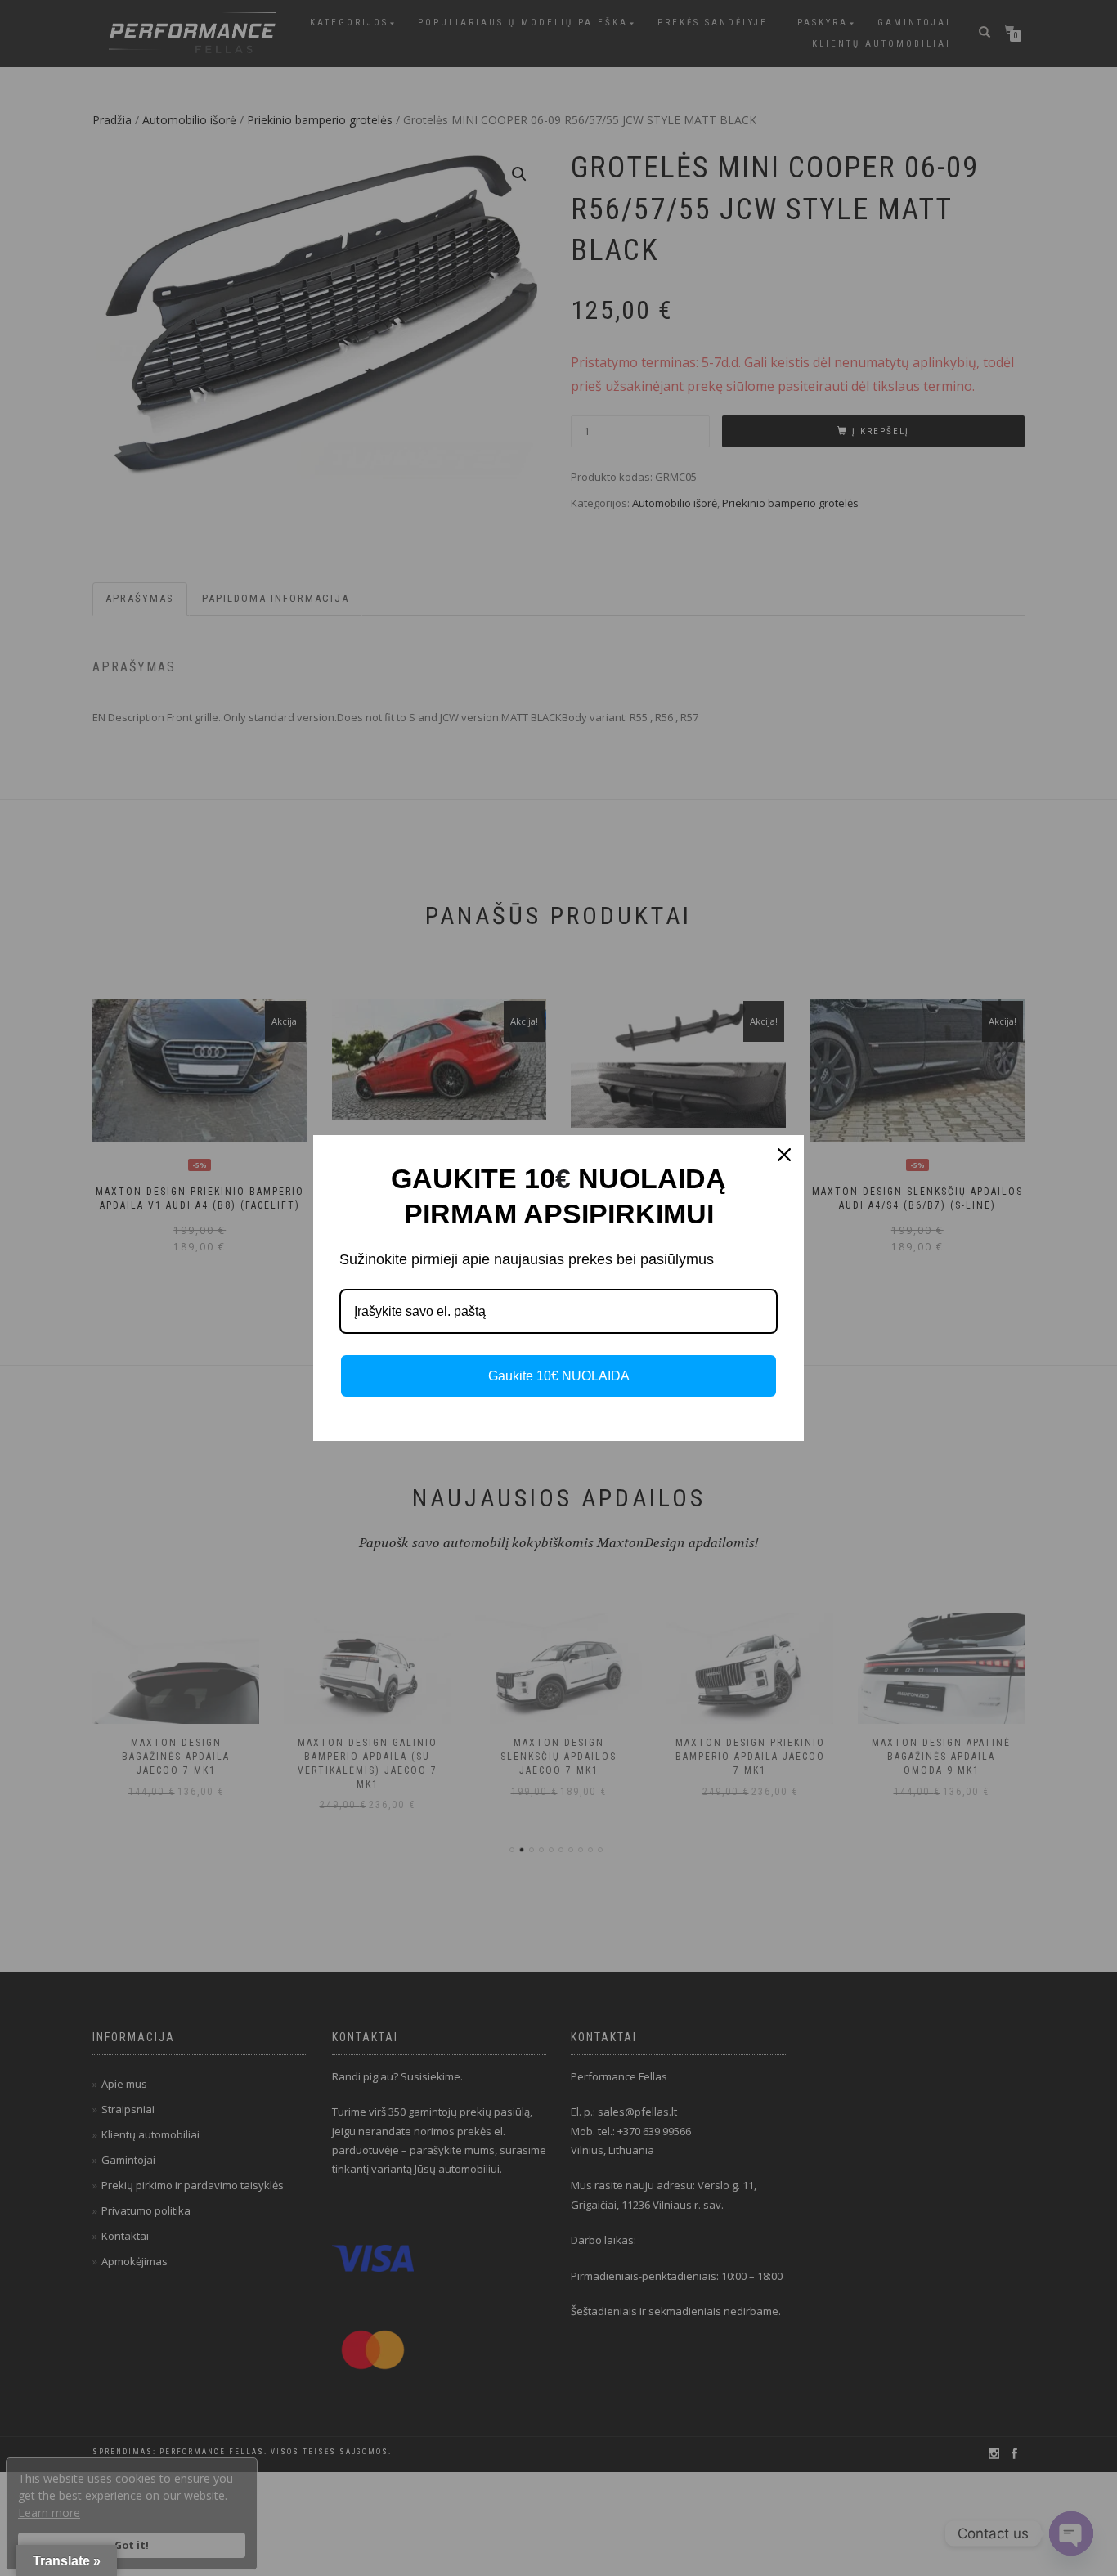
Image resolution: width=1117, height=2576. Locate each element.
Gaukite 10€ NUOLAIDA (559, 1376)
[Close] (784, 1155)
